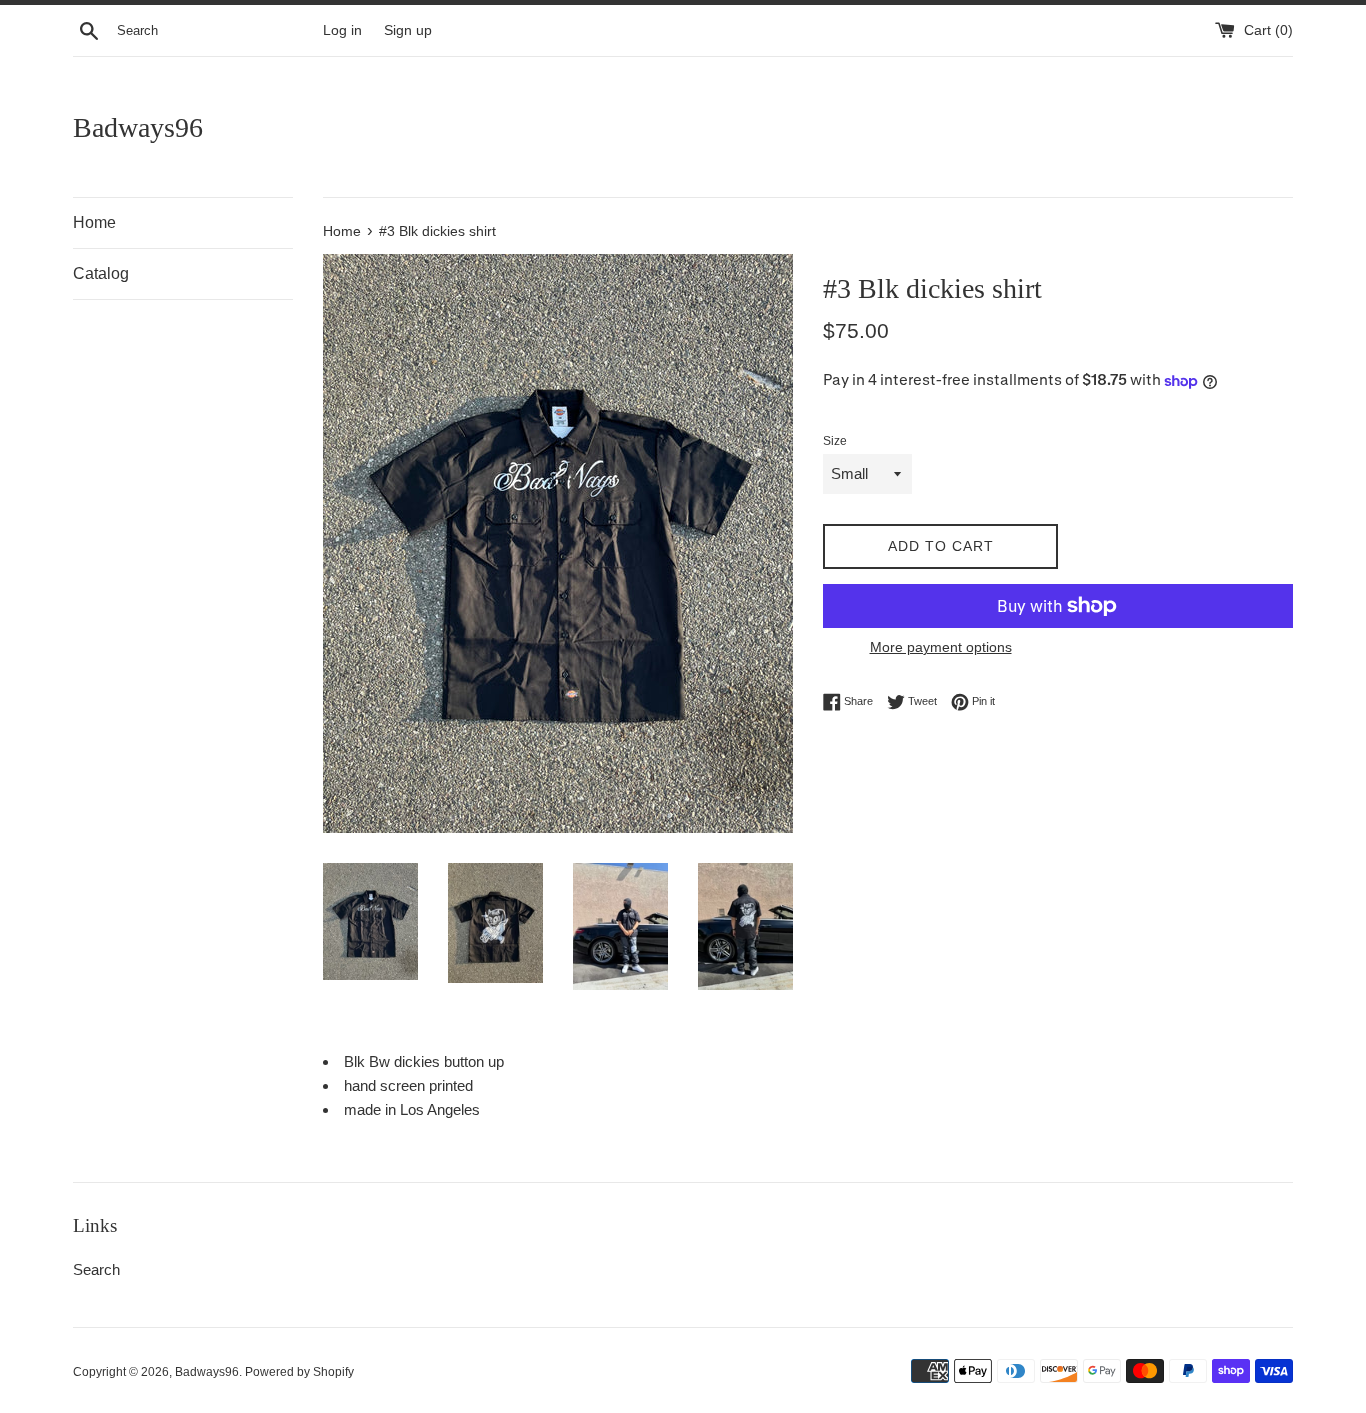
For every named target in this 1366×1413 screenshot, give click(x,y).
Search (96, 1269)
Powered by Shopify (299, 1372)
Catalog (101, 273)
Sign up (408, 30)
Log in (342, 30)
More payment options (941, 647)
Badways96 (138, 127)
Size (835, 441)
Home (94, 222)
